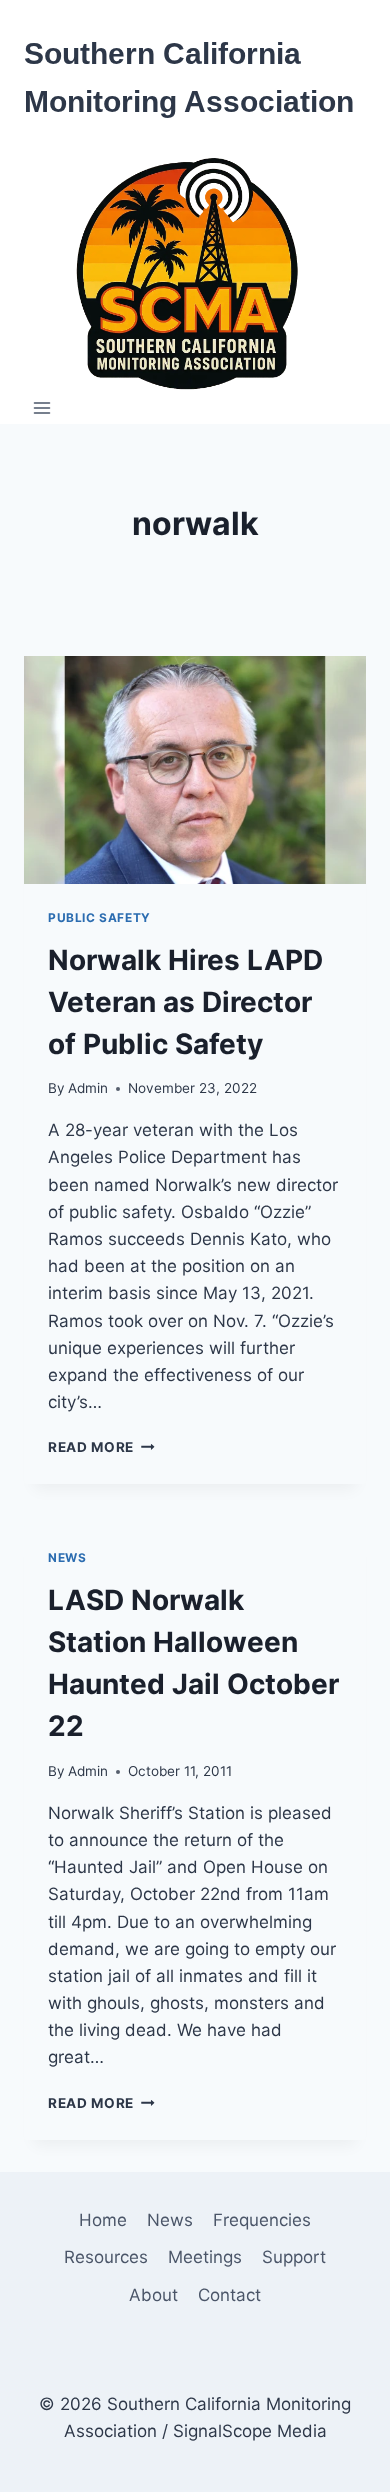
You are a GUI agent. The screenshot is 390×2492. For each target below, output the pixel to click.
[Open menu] (42, 408)
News (67, 1557)
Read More (101, 1447)
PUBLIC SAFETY (99, 917)
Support (294, 2257)
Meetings (205, 2257)
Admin (88, 1088)
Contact (229, 2295)
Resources (106, 2257)
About (153, 2295)
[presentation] (195, 770)
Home (103, 2220)
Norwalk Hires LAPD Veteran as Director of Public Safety (185, 1002)
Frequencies (262, 2220)
